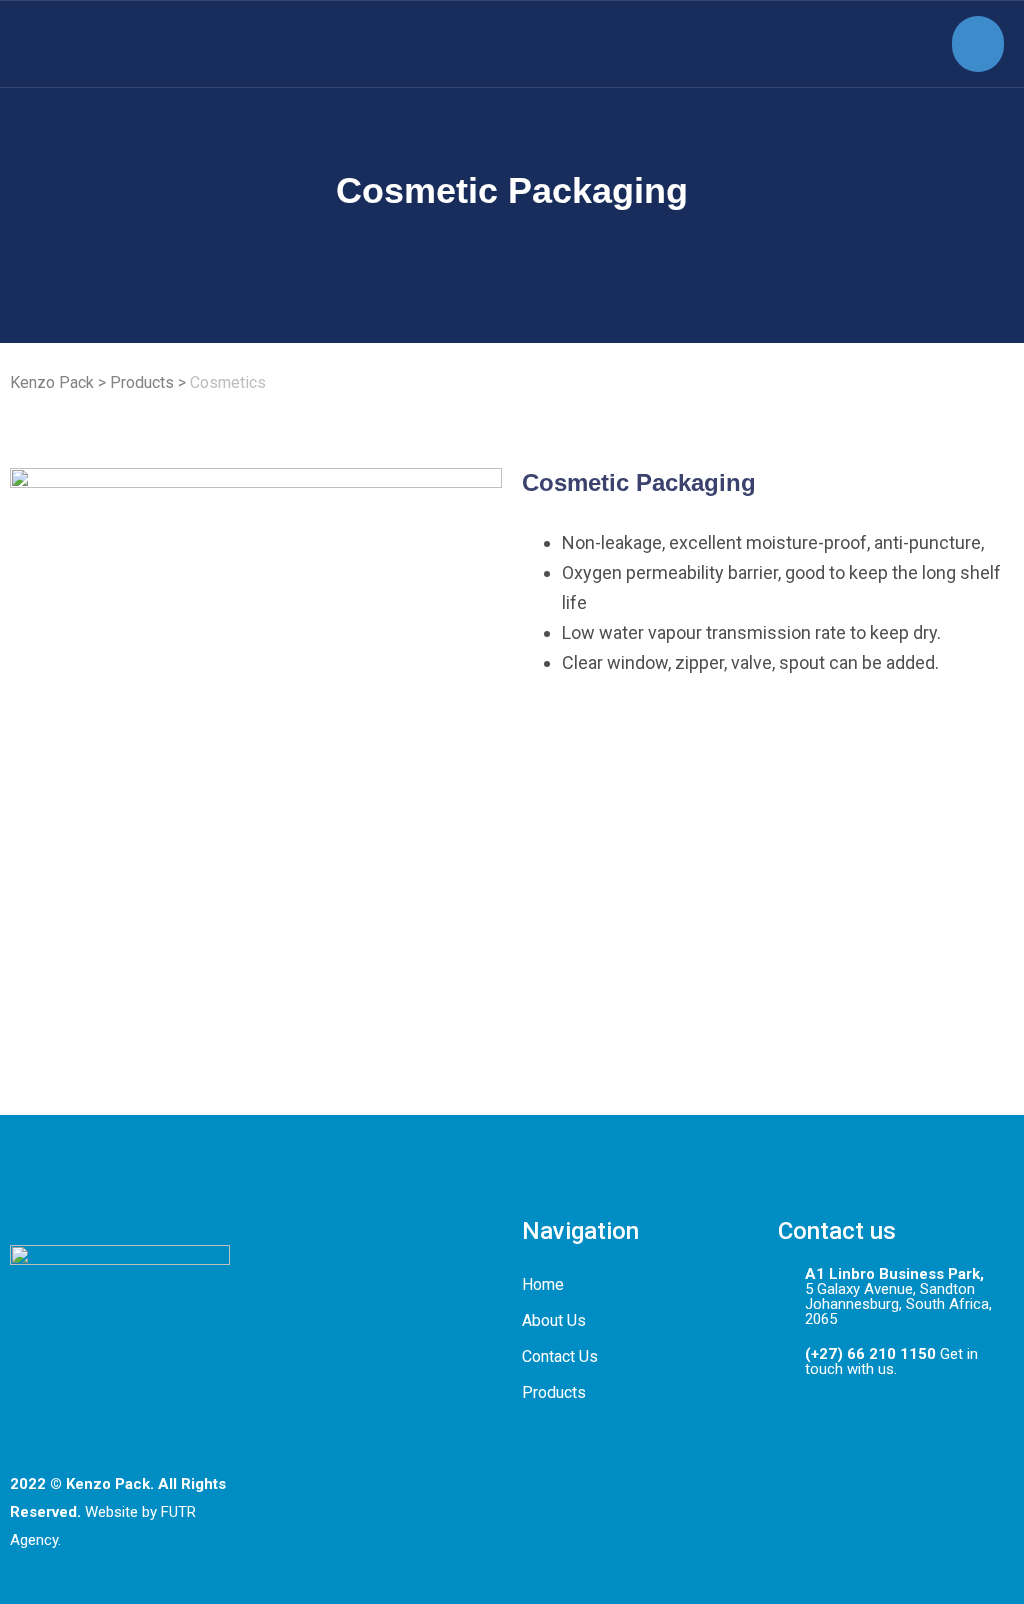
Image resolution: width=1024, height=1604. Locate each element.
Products (554, 1392)
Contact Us (560, 1356)
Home (543, 1284)
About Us (554, 1320)
